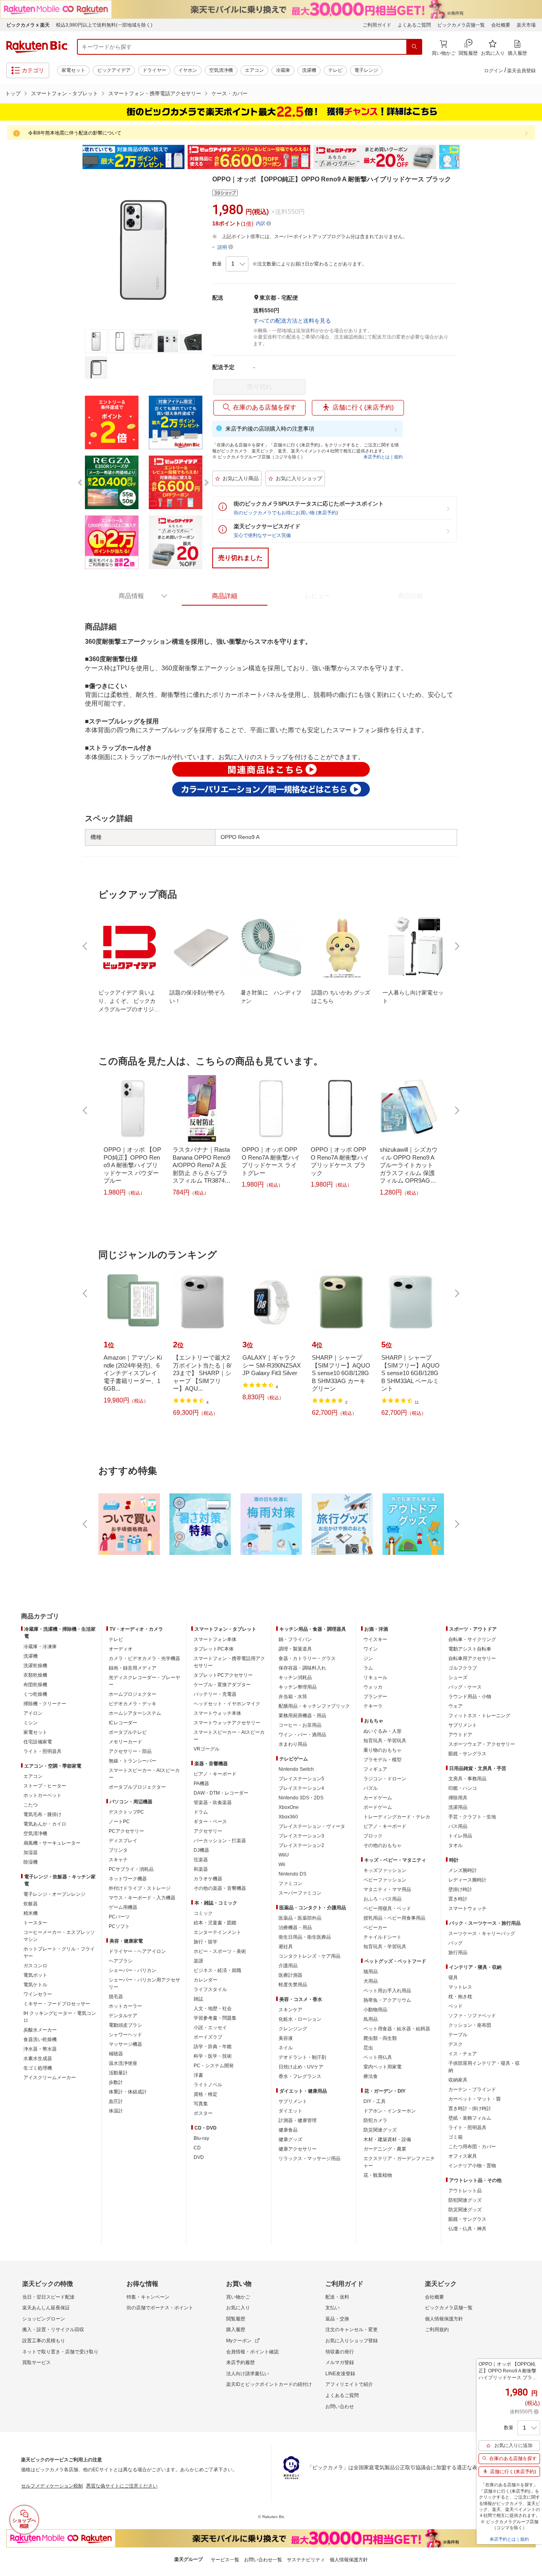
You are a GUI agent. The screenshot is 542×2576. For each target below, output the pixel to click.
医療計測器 (290, 1975)
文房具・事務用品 (467, 1779)
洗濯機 (309, 70)
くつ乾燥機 (35, 1694)
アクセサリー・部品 (130, 1751)
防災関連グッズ (380, 2130)
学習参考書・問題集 (215, 2018)
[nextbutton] (456, 946)
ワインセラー (38, 1994)
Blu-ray (201, 2138)
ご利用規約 (437, 2330)
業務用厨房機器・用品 (302, 1716)
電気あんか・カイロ (45, 1824)
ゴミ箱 (456, 2137)
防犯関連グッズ (465, 2200)
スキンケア (290, 2010)
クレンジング (293, 2029)
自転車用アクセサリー (472, 1658)
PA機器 (201, 1783)
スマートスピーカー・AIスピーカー (144, 1774)
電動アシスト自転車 (470, 1649)
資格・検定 (206, 2094)
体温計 (116, 2111)
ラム (368, 1668)
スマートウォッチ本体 (217, 1713)
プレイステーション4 (301, 1788)
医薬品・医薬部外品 (300, 1918)
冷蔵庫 (283, 70)
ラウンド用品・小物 (470, 1697)
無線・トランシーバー (133, 1761)
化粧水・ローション (300, 2019)
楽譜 (198, 1961)
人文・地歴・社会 (213, 2008)
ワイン (371, 1649)
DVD (199, 2157)
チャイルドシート (382, 1937)
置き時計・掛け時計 (470, 2109)
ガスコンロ (35, 1966)
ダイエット (290, 2111)
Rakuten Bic (37, 47)
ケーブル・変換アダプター (222, 1685)
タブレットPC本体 (214, 1649)
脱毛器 (116, 1997)
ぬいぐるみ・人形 (382, 1731)
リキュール (375, 1678)
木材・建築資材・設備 (387, 2139)
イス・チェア (463, 2054)
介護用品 (288, 1966)
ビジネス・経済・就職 (217, 1970)
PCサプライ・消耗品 (131, 1869)
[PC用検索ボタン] (414, 47)
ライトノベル (208, 2085)
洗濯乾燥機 (35, 1666)
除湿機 (31, 1862)
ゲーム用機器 (123, 1907)
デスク (456, 2044)
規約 (398, 457)
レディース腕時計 (467, 1880)
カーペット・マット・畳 (475, 2099)
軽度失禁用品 (293, 1985)
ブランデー (375, 1697)
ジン (368, 1658)
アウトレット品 (465, 2191)
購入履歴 (236, 2330)
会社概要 (501, 25)
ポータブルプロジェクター (137, 1787)
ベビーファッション (385, 1880)
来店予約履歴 (240, 2362)
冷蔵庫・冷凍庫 (40, 1647)
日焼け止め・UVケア (301, 2067)
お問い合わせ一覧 (263, 2560)
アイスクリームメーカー (50, 2078)
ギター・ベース (210, 1822)
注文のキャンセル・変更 (352, 2330)
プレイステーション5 (301, 1779)
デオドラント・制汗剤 (302, 2057)
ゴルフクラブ (463, 1668)
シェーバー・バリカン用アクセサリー (144, 1983)
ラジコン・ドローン (385, 1779)
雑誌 (198, 1999)
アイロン (33, 1713)
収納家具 (458, 2080)
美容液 (286, 2038)
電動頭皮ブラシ (125, 2025)
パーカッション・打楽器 (220, 1841)
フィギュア (375, 1769)
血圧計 (116, 2101)
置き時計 (458, 1899)
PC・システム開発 (214, 2066)
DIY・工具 (375, 2101)
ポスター (203, 2113)
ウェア (456, 1706)
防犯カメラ (375, 2120)
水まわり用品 (293, 1744)
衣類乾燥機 (35, 1675)
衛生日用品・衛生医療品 (305, 1937)
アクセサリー (208, 1831)
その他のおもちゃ (382, 1845)
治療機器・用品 (295, 1928)
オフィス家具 (463, 2156)
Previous (77, 157)
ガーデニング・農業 (385, 2149)
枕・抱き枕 (460, 1997)
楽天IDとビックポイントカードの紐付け (269, 2384)
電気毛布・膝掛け (42, 1814)
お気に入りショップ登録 (352, 2341)
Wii (282, 1864)
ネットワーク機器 (128, 1879)
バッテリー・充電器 (215, 1694)
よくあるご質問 (414, 25)
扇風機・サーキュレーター (52, 1843)
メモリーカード (125, 1742)
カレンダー (206, 1980)
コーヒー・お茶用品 (300, 1725)
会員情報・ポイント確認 (252, 2352)
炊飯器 (31, 1904)
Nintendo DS (292, 1874)
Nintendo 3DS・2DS (301, 1798)
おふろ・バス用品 (382, 1899)
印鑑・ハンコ (463, 1788)
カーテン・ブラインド (472, 2089)
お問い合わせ (340, 2407)
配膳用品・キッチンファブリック (314, 1706)
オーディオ (121, 1649)
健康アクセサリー (298, 2149)
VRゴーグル (207, 1749)
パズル (371, 1788)
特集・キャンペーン (148, 2297)
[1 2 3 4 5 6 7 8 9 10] (237, 264)
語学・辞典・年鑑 (213, 2047)
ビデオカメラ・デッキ (133, 1704)
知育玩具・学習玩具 (385, 1741)
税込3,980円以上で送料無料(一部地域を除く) (104, 25)
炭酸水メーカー (40, 2030)
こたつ (31, 1805)
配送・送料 (337, 2297)
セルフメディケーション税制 (52, 2486)
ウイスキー (375, 1639)
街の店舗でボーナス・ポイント (160, 2308)
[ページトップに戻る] (530, 1601)
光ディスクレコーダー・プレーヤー (144, 1681)
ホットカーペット (42, 1795)
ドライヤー (154, 70)
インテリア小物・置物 (472, 2166)
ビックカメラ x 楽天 (28, 25)
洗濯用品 (458, 1807)
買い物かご (238, 2297)
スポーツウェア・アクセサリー (482, 1744)
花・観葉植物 (378, 2175)
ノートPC (119, 1822)
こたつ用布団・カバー (472, 2147)
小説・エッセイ (210, 2028)
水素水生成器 (38, 2058)
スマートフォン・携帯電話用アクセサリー (229, 1662)
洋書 (198, 2075)
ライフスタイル (210, 1989)
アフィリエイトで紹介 (349, 2384)
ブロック (373, 1836)
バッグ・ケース (465, 1687)
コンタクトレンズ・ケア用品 (309, 1956)
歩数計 (116, 2082)
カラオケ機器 (208, 1879)
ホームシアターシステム (135, 1713)
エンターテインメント (217, 1932)
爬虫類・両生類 (380, 2038)
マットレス (460, 1987)
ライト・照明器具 (42, 1751)
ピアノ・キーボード (215, 1774)
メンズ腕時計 (463, 1870)
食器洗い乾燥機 (40, 2039)
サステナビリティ (306, 2560)
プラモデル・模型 (382, 1760)
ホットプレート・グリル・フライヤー (59, 1953)
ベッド (456, 2006)
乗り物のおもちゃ (382, 1750)
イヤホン (188, 70)
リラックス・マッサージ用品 (309, 2159)
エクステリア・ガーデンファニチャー (399, 2162)
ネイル (286, 2048)
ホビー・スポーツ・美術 (220, 1951)
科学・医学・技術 (213, 2056)
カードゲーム (378, 1798)
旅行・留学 (206, 1942)
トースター (35, 1923)
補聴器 (116, 2054)
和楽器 (201, 1869)
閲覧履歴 (236, 2319)
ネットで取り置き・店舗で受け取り (60, 2352)
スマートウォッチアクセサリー (227, 1723)
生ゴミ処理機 (38, 2068)
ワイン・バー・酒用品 (302, 1735)
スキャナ (118, 1860)
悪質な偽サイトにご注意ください (122, 2486)
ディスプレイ (123, 1841)
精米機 (31, 1913)
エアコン (254, 70)
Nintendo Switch (296, 1769)
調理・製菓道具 (295, 1649)
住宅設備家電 (38, 1742)
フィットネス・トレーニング (479, 1716)
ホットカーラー (125, 2006)
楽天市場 (526, 25)
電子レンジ (366, 70)
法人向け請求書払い (248, 2374)
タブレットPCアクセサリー (223, 1675)
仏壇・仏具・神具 (467, 2229)
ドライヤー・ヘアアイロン (137, 1951)
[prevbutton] (86, 946)
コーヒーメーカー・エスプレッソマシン (59, 1936)
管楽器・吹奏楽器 (213, 1803)
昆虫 (368, 2048)
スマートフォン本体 (215, 1639)
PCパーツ (119, 1917)
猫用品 (371, 1972)
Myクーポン (239, 2341)
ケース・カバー (230, 93)
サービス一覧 (225, 2560)
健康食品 (288, 2130)
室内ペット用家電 (382, 2067)
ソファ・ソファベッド (472, 2016)
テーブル (458, 2035)
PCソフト (119, 1926)
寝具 (453, 1978)
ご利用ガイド (377, 25)
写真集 (201, 2104)
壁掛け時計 (460, 1889)
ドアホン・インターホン (390, 2111)
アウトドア (460, 1735)
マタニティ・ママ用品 (387, 1889)
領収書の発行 (340, 2352)
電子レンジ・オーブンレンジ (54, 1894)
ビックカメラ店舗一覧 (461, 25)
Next (465, 157)
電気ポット (35, 1975)
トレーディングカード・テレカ (397, 1817)
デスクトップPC (126, 1812)
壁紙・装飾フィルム (470, 2118)
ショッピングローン (44, 2319)
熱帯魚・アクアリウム (387, 2000)
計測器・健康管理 (298, 2120)
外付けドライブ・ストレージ (140, 1888)
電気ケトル (35, 1985)
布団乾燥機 (35, 1685)
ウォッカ (373, 1687)
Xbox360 (288, 1817)
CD (197, 2148)
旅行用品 (458, 1953)
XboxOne (289, 1807)
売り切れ (259, 387)
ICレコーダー (123, 1723)
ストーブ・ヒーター (45, 1786)
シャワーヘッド (125, 2035)
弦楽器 (201, 1860)
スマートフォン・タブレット (64, 93)
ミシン (31, 1723)
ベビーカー (375, 1928)
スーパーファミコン (300, 1893)
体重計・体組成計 (128, 2092)
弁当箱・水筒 (293, 1697)
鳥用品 (371, 2019)
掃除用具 (458, 1798)
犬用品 (371, 1981)
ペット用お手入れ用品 (387, 1991)
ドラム (201, 1812)
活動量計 (118, 2073)
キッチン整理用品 (298, 1687)
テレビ (335, 70)
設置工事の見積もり (44, 2341)
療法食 (371, 2076)
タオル (456, 1845)
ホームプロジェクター (133, 1694)
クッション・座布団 (470, 2025)
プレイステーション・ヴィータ (312, 1826)
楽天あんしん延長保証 (46, 2308)
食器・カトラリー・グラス (307, 1658)
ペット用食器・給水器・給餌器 (397, 2029)
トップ (13, 93)
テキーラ (373, 1706)
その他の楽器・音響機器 (220, 1888)
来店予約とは (377, 457)
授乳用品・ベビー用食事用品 (394, 1918)
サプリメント (293, 2101)
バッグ (456, 1943)
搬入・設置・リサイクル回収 (53, 2330)
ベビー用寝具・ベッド (387, 1908)
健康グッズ (290, 2139)
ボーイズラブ (208, 2037)
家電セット (73, 70)
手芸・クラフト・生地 (472, 1817)
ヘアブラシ (121, 1961)
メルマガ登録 (340, 2362)
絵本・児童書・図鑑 (215, 1923)
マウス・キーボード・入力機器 (142, 1898)
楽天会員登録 (521, 71)
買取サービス (37, 2362)
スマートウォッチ (467, 1908)
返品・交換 (337, 2319)
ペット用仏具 (378, 2057)
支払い (333, 2308)
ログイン (494, 71)
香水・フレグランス (300, 2076)
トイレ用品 (460, 1836)
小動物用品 (375, 2010)
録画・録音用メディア (133, 1668)
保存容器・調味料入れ (302, 1668)
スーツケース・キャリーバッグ (482, 1933)
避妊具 (286, 1947)
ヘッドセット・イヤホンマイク (227, 1704)
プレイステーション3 (301, 1836)
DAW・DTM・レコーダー (221, 1793)
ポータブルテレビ (128, 1732)
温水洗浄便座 (123, 2063)
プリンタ (118, 1850)
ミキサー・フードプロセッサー (57, 2004)
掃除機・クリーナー (45, 1704)
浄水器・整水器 (40, 2049)
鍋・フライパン (295, 1639)
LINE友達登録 (340, 2374)
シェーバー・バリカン (133, 1970)
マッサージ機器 (125, 2044)
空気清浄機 (221, 70)
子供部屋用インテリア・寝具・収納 (484, 2067)
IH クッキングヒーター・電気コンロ (60, 2017)
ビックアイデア (114, 70)
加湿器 (31, 1853)
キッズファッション (385, 1870)
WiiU (284, 1855)
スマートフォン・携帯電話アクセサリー (155, 93)
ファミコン (290, 1883)
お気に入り (238, 2308)
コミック (203, 1913)
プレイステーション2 (301, 1845)
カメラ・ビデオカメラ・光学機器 (144, 1658)
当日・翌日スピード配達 (48, 2297)
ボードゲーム (378, 1807)
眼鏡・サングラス (467, 1754)
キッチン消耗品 (295, 1678)
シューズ (458, 1678)
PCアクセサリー (126, 1831)
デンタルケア (123, 2016)
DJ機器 (201, 1850)
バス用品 (458, 1826)
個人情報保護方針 (444, 2319)
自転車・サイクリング (472, 1639)
